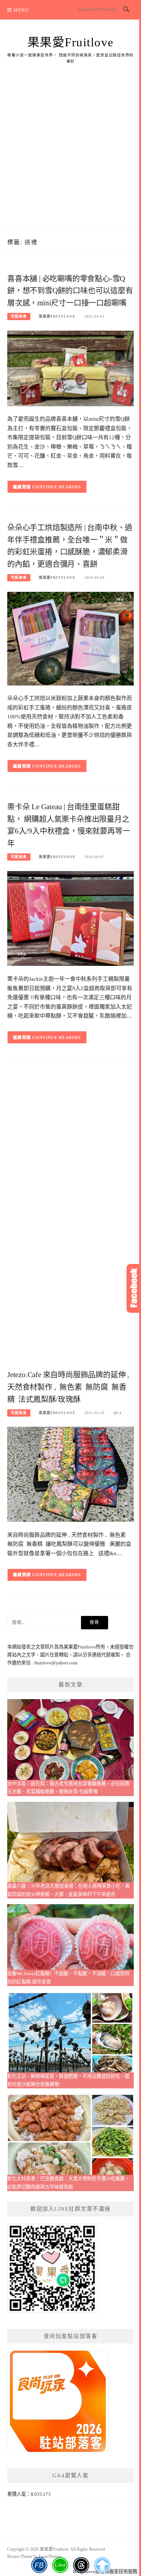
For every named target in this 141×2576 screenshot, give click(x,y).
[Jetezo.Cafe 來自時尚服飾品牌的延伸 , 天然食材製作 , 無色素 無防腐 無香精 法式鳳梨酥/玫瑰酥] (70, 1474)
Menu (21, 10)
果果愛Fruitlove (71, 42)
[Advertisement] (70, 156)
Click (134, 1288)
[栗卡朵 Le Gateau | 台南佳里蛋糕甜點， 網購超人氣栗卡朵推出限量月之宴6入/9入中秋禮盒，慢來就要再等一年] (70, 918)
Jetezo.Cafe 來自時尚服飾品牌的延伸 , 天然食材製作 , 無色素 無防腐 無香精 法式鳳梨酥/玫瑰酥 (68, 1387)
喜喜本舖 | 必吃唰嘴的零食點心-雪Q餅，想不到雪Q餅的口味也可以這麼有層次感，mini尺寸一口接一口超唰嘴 (70, 291)
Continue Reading (57, 487)
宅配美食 (19, 316)
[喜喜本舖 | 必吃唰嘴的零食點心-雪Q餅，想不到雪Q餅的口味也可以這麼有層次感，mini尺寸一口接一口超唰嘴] (70, 368)
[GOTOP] (102, 2565)
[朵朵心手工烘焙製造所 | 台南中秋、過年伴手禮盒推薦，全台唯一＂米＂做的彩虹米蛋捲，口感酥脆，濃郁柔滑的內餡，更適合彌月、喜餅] (70, 638)
